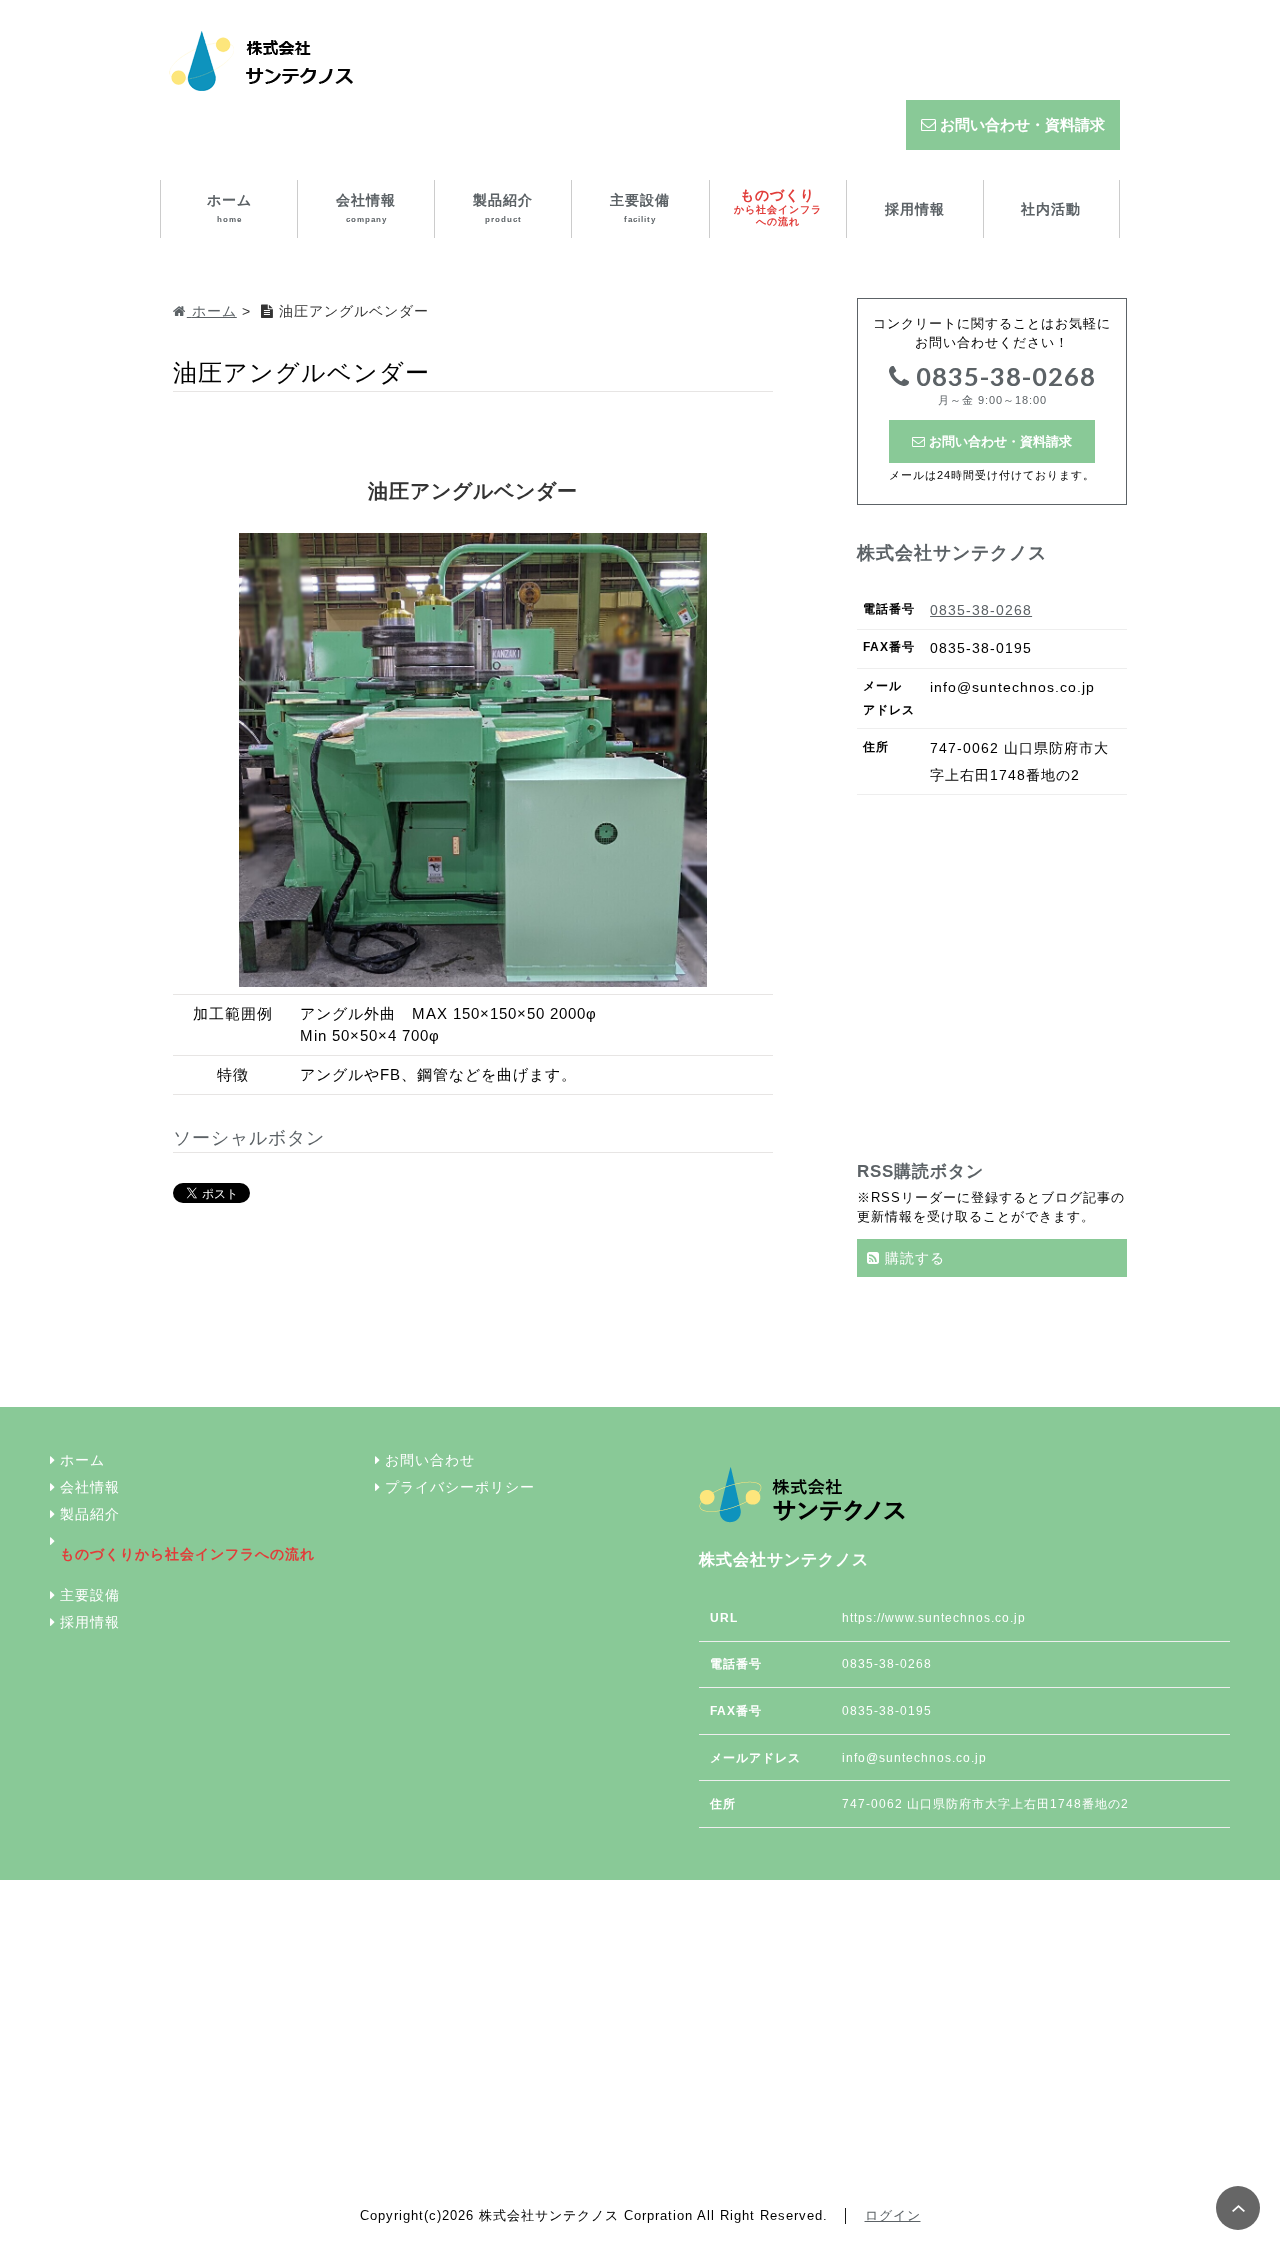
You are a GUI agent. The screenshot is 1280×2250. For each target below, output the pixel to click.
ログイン (893, 2215)
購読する (912, 1258)
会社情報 (366, 208)
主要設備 (640, 208)
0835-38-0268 (1003, 383)
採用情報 (915, 209)
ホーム (229, 208)
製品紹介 (503, 208)
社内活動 (1051, 209)
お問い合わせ (430, 1460)
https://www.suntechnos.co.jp (934, 1618)
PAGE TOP (1238, 2208)
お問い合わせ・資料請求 (1020, 124)
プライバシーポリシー (460, 1487)
